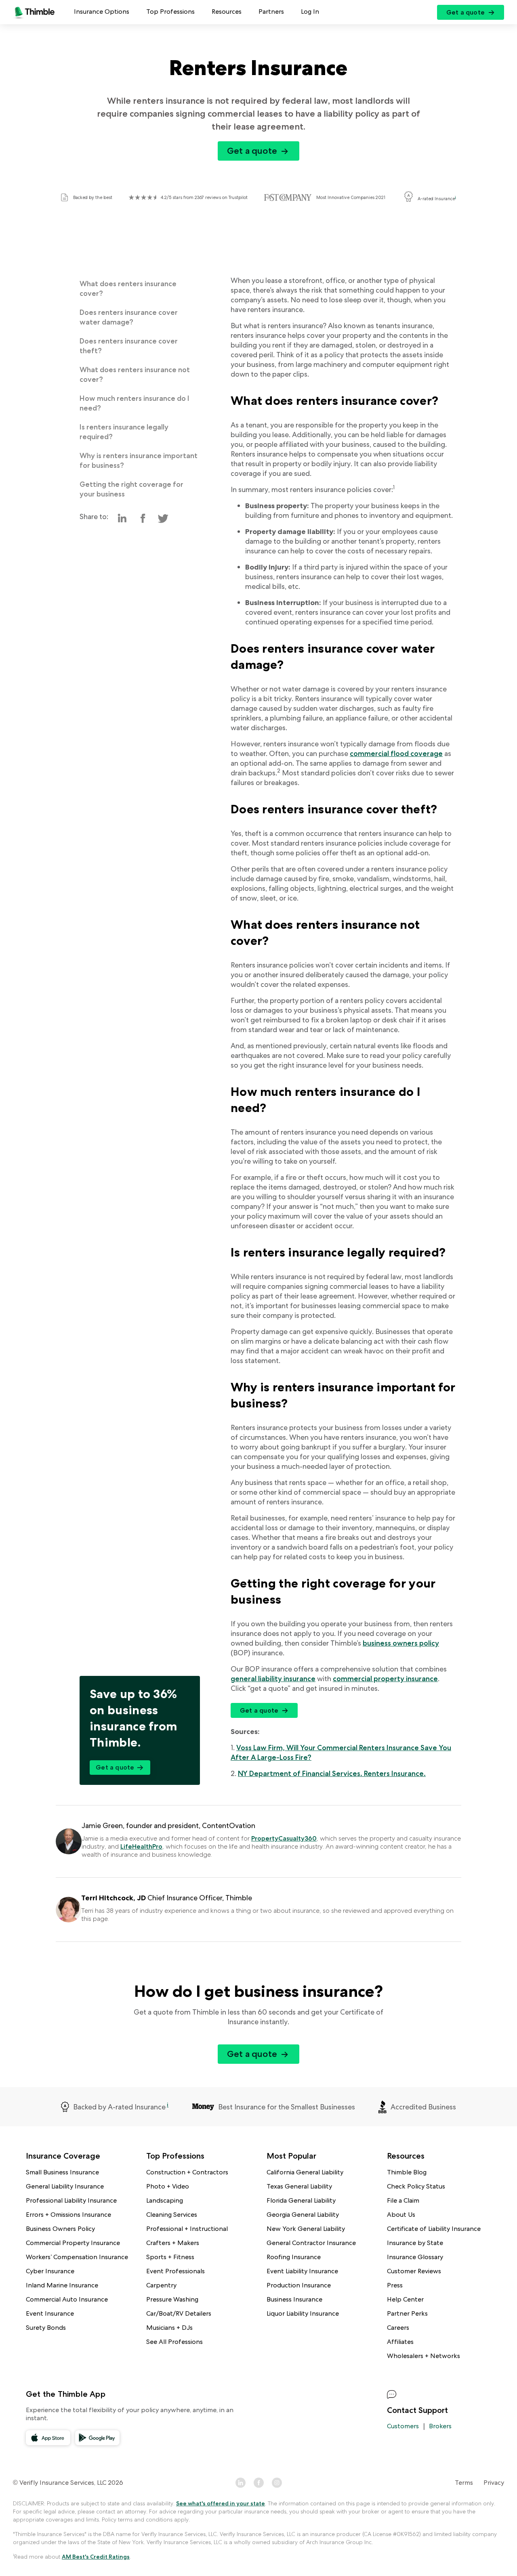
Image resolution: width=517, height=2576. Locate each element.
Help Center (405, 2299)
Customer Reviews (414, 2271)
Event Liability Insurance (302, 2271)
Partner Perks (407, 2313)
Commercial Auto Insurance (67, 2299)
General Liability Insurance (65, 2186)
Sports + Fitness (170, 2257)
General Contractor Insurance (311, 2243)
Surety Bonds (46, 2328)
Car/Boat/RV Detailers (179, 2313)
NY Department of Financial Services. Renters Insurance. (332, 1773)
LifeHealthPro (141, 1846)
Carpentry (161, 2285)
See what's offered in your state (221, 2503)
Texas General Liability (299, 2186)
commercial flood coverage (396, 753)
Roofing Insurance (294, 2257)
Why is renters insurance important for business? (139, 460)
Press (395, 2285)
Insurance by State (415, 2243)
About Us (401, 2215)
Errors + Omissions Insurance (68, 2215)
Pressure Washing (172, 2299)
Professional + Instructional (187, 2229)
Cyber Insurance (50, 2271)
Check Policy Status (416, 2186)
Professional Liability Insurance (71, 2200)
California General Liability (305, 2172)
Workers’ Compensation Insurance (77, 2257)
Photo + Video (168, 2186)
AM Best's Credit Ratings (96, 2557)
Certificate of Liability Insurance (434, 2229)
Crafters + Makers (173, 2243)
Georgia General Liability (303, 2215)
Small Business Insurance (62, 2172)
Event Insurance (50, 2313)
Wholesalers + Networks (423, 2356)
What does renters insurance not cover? (135, 374)
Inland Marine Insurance (62, 2285)
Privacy (494, 2483)
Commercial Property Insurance (73, 2243)
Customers (403, 2426)
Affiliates (400, 2342)
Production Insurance (299, 2285)
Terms (464, 2483)
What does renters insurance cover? (128, 288)
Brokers (440, 2426)
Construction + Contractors (187, 2172)
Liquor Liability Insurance (303, 2313)
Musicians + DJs (169, 2328)
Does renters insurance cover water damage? (129, 317)
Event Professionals (175, 2271)
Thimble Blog (407, 2172)
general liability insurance (273, 1679)
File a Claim (403, 2200)
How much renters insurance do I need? (135, 403)
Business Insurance (294, 2299)
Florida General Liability (301, 2200)
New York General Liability (306, 2229)
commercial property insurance (385, 1679)
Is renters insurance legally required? (124, 432)
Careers (398, 2328)
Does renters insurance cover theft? (129, 346)
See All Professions (174, 2342)
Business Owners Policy (60, 2229)
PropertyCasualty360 (284, 1838)
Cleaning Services (172, 2215)
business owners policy (401, 1643)
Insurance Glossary (415, 2257)
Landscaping (165, 2200)
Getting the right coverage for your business (131, 489)
